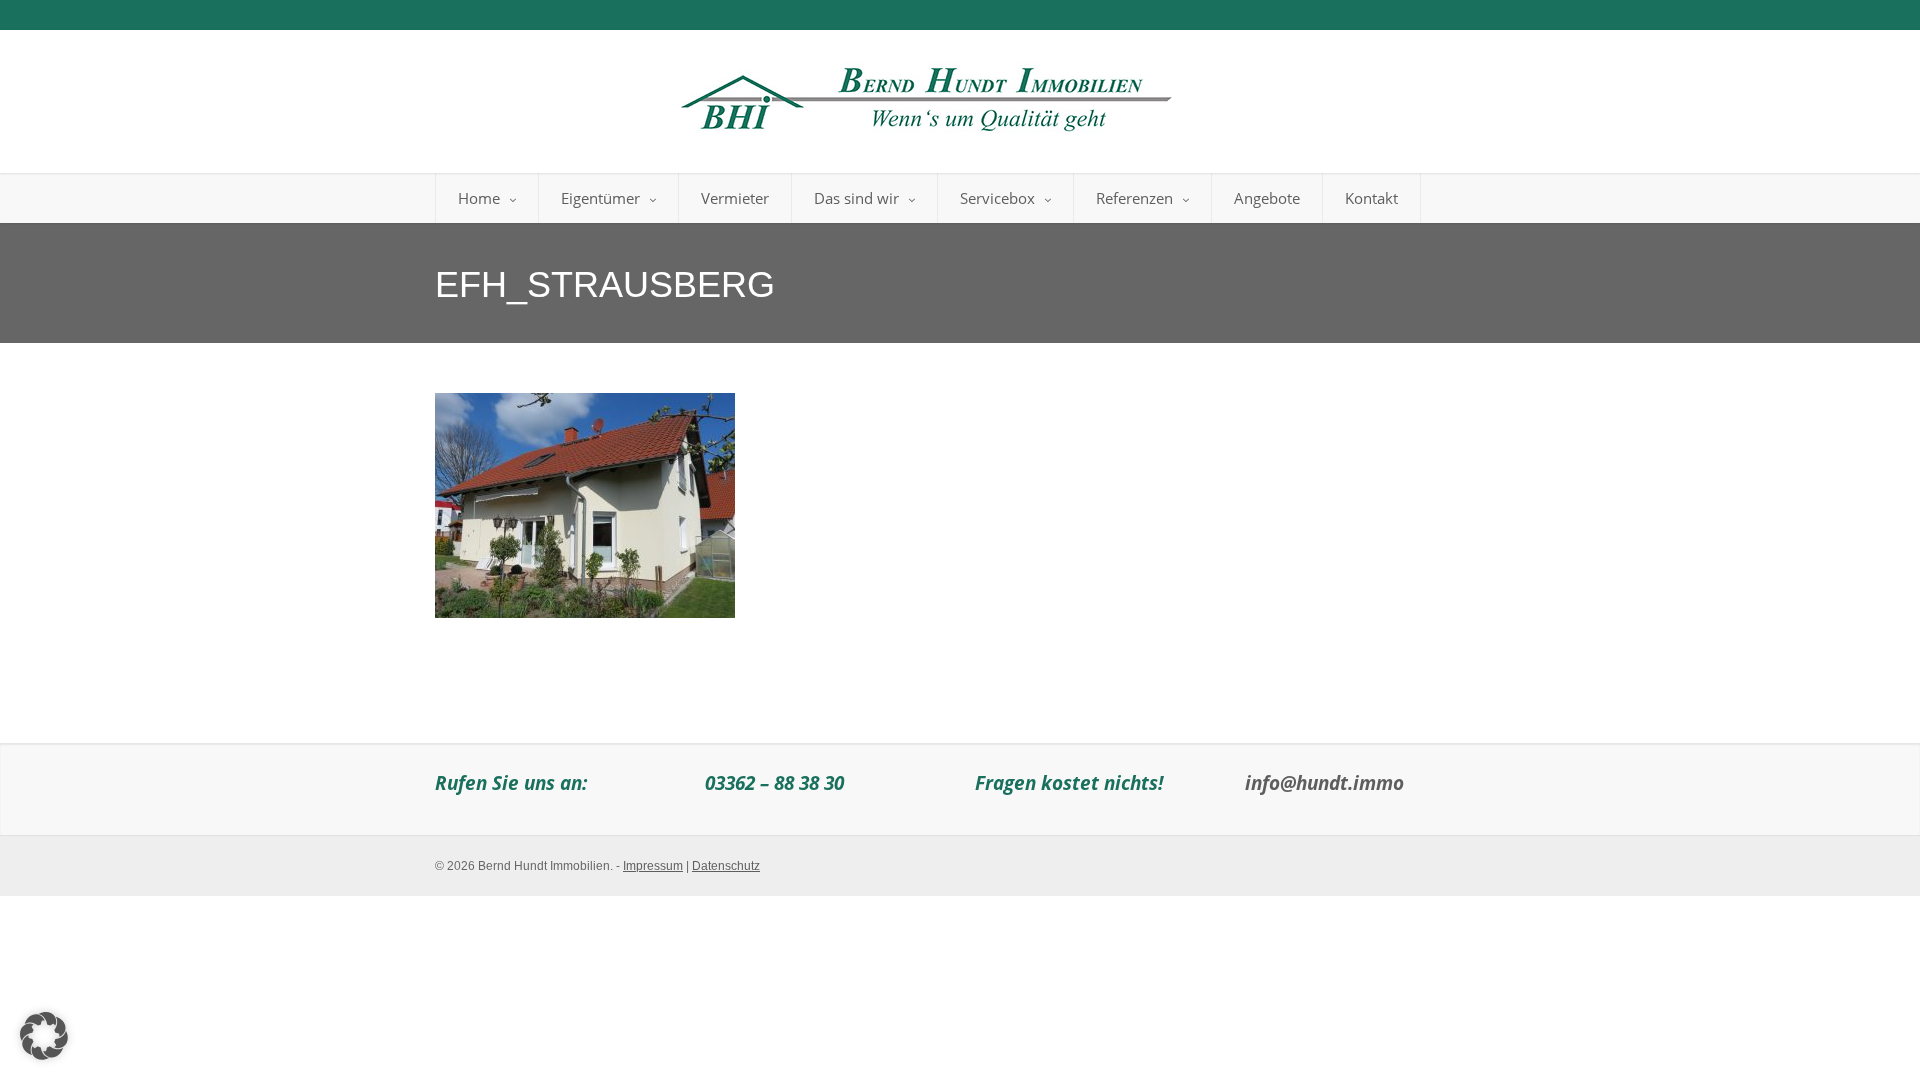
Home (479, 198)
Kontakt (1371, 198)
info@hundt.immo (1324, 782)
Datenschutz (726, 866)
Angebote (1267, 198)
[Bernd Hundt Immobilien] (923, 94)
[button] (44, 1036)
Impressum (653, 866)
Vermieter (735, 198)
